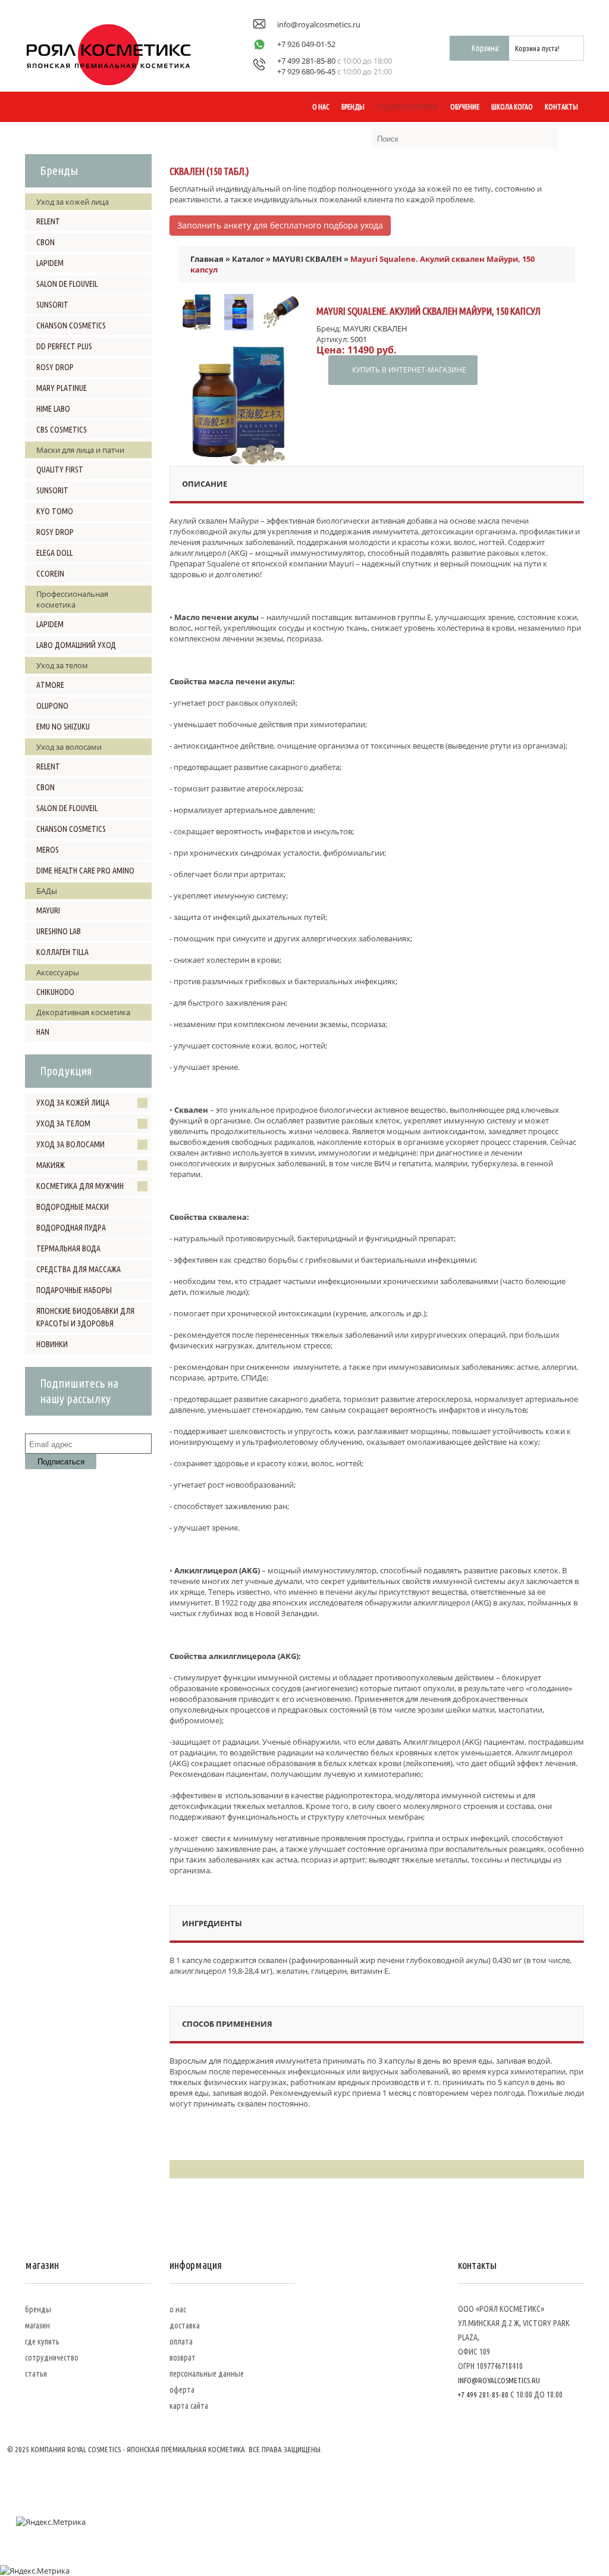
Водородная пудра (71, 1228)
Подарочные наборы (74, 1290)
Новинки (52, 1344)
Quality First (60, 469)
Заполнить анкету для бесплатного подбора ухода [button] (280, 225)
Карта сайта (189, 2406)
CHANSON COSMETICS (71, 325)
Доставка (185, 2325)
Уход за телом (63, 1123)
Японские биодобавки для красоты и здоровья (85, 1317)
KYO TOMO (55, 511)
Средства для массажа (79, 1269)
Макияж (51, 1165)
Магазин (37, 2325)
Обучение (465, 107)
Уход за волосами (70, 1144)
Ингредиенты (212, 1923)
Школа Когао (512, 107)
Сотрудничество (52, 2358)
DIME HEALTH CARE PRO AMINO (85, 871)
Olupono (52, 706)
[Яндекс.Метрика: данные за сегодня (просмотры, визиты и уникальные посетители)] (51, 2522)
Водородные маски (73, 1207)
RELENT (48, 221)
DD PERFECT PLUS (64, 346)
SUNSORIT (52, 305)
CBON (45, 242)
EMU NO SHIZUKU (63, 727)
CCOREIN (50, 574)
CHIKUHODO (55, 992)
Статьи (36, 2374)
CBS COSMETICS (62, 430)
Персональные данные (207, 2374)
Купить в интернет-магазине (409, 370)
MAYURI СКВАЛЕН (307, 259)
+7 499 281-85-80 (306, 61)
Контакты (561, 107)
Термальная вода (68, 1248)
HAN (43, 1032)
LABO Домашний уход (76, 645)
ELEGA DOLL (54, 553)
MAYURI (48, 910)
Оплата (181, 2342)
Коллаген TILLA (62, 952)
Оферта (182, 2390)
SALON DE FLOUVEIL (67, 284)
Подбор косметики (407, 107)
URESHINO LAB (59, 931)
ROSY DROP (55, 367)
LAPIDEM (50, 263)
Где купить (42, 2342)
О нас (321, 107)
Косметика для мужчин (80, 1186)
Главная (207, 259)
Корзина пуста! (537, 48)
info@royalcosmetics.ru (319, 24)
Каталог (248, 259)
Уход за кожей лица (73, 1103)
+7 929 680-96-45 (306, 71)
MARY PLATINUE (62, 388)
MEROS (48, 850)
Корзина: (486, 48)
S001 (359, 339)
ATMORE (50, 685)
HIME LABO (53, 409)
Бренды (353, 107)
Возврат (183, 2358)
